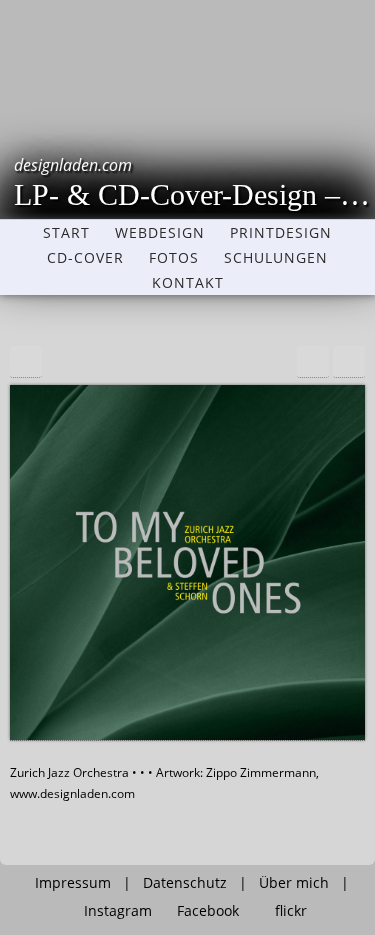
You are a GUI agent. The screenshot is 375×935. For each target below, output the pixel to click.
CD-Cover (85, 258)
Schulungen (276, 258)
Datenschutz (185, 883)
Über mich (294, 883)
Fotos (174, 258)
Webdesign (160, 233)
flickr (291, 911)
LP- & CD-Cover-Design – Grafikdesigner (194, 182)
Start (66, 233)
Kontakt (188, 283)
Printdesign (281, 233)
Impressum (73, 883)
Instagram (118, 911)
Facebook (208, 911)
